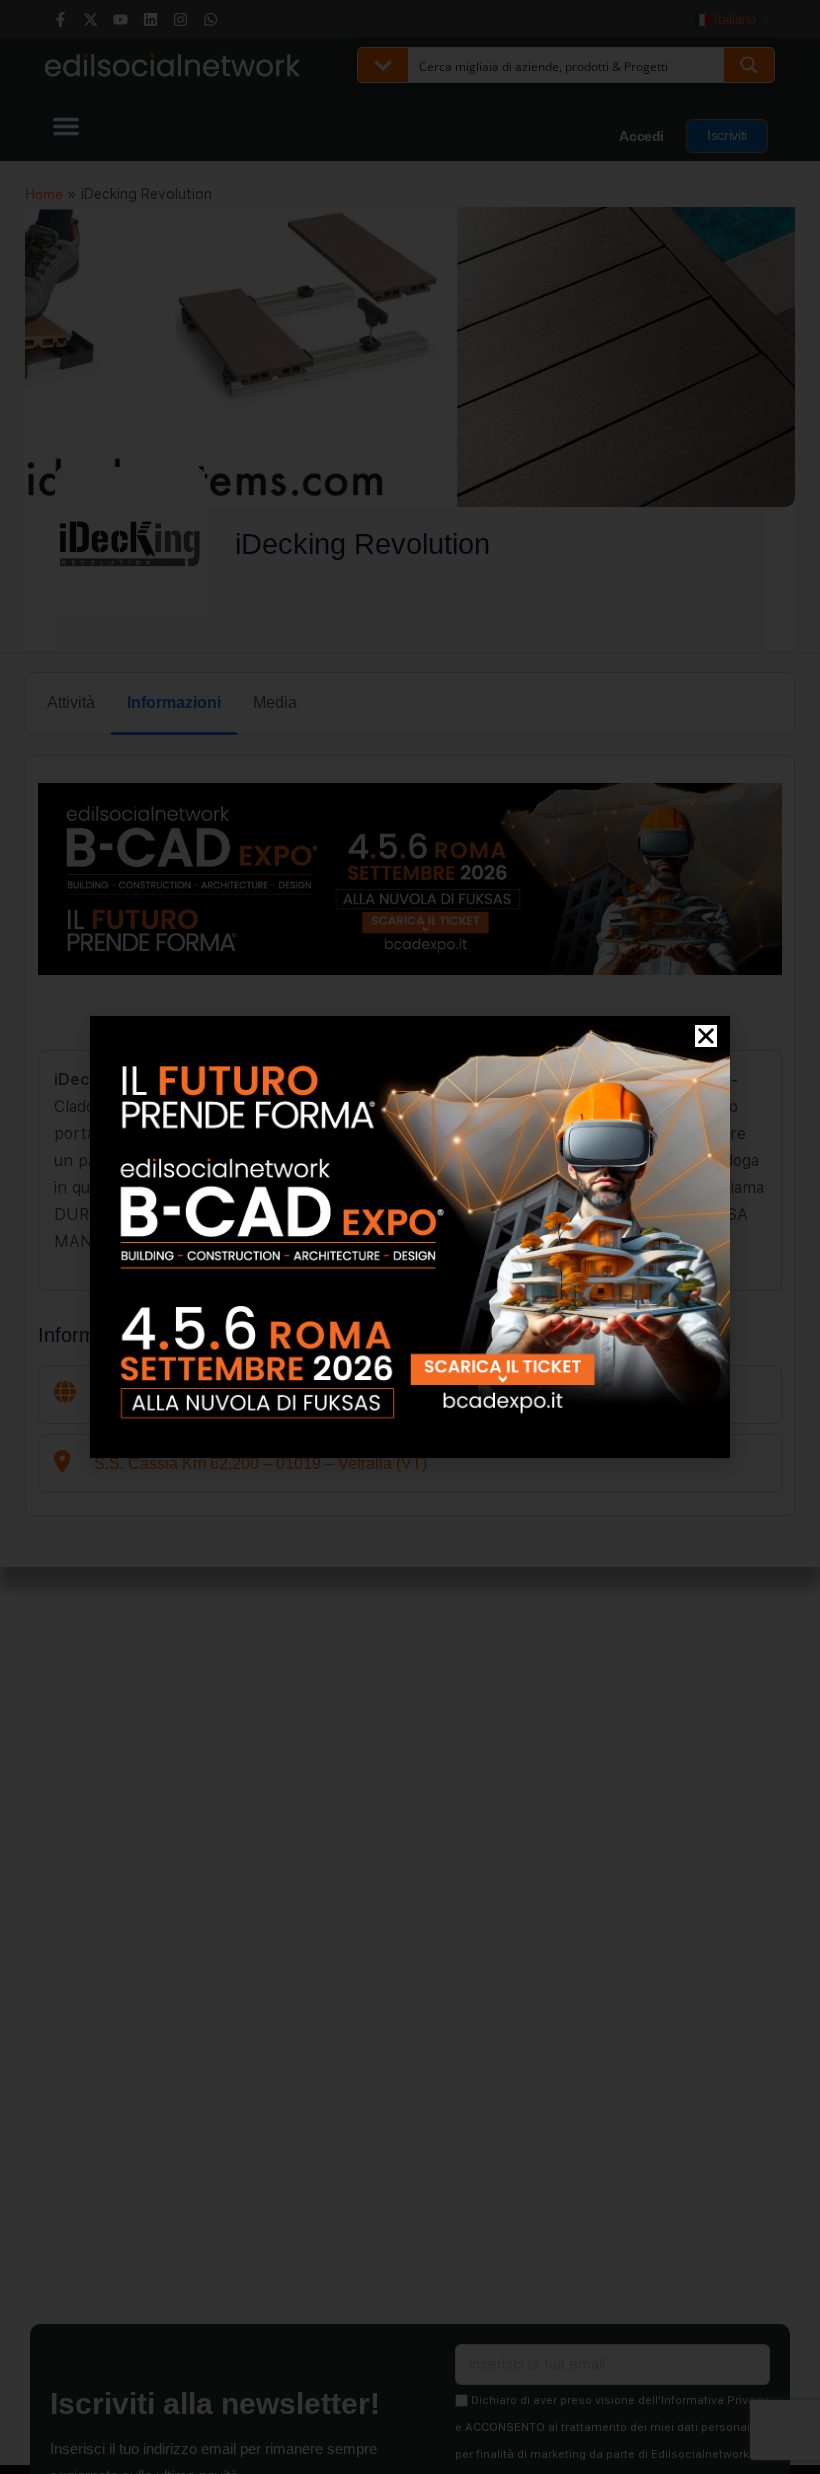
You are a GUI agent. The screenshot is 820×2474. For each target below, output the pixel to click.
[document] (410, 1237)
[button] (706, 1036)
